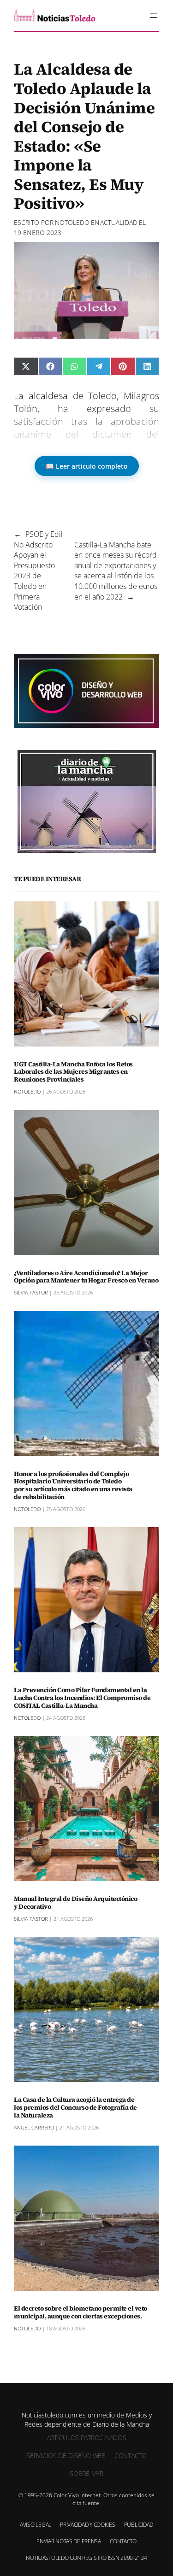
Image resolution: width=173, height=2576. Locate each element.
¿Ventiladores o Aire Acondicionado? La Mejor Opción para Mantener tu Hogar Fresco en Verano (86, 1277)
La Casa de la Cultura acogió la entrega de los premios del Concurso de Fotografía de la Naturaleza (75, 2107)
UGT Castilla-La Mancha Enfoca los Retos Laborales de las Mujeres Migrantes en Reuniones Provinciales (73, 1072)
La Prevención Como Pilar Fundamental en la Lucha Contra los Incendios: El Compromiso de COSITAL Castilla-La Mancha (82, 1698)
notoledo (72, 222)
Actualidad (119, 222)
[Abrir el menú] (154, 16)
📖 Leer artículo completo (87, 466)
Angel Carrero (34, 2127)
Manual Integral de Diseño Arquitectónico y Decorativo (75, 1903)
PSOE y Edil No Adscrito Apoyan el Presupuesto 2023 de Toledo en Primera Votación (38, 570)
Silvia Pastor (31, 1292)
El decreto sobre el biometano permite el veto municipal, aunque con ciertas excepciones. (81, 2312)
